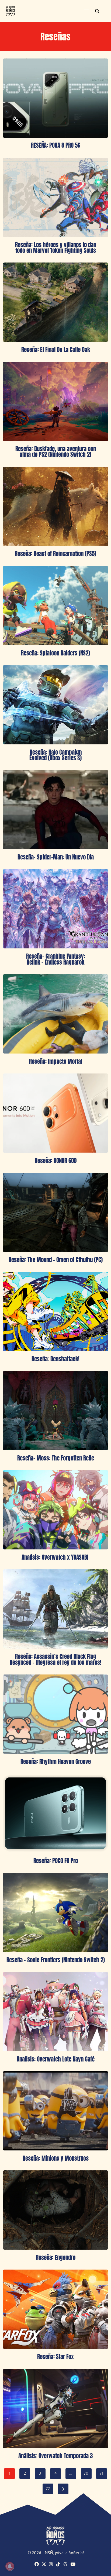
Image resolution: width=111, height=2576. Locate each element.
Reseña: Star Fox (55, 2357)
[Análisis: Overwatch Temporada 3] (55, 2409)
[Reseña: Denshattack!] (55, 1311)
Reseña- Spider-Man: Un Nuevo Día (56, 857)
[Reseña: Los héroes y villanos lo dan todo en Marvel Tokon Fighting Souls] (55, 197)
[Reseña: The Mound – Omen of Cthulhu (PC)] (55, 1212)
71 (101, 2474)
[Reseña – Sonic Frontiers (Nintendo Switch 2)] (55, 1912)
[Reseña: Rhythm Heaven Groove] (55, 1714)
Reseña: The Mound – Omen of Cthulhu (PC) (56, 1260)
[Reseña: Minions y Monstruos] (55, 2111)
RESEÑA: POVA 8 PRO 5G (56, 145)
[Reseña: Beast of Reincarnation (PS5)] (55, 506)
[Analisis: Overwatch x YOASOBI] (55, 1510)
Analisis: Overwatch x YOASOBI (56, 1557)
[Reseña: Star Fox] (55, 2309)
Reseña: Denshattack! (55, 1359)
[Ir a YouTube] (74, 2565)
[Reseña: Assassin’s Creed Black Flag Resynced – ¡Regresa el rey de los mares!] (55, 1609)
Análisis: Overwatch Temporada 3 (55, 2456)
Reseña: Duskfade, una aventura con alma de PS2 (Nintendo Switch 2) (56, 452)
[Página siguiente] (63, 2489)
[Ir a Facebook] (37, 2565)
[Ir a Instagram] (52, 2565)
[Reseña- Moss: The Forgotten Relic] (55, 1411)
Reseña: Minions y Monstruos (56, 2158)
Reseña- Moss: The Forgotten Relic (56, 1458)
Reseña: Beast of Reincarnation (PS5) (55, 554)
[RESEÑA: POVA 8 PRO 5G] (55, 98)
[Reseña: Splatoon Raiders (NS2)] (55, 606)
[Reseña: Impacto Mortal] (55, 1014)
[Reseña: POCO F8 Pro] (55, 1813)
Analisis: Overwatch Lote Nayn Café (56, 2059)
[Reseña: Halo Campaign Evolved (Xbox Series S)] (55, 705)
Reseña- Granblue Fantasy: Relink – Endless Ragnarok (56, 959)
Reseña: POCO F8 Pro (56, 1861)
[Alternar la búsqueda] (97, 11)
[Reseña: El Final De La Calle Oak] (55, 302)
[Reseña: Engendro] (55, 2210)
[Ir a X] (45, 2565)
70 (86, 2474)
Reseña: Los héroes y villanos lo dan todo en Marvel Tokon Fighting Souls (56, 248)
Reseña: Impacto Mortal (56, 1061)
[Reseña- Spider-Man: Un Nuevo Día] (55, 810)
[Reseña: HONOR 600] (55, 1113)
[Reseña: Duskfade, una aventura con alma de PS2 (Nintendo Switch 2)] (55, 401)
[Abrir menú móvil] (86, 11)
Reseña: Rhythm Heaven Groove (56, 1762)
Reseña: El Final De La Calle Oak (56, 350)
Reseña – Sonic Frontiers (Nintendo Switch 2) (56, 1960)
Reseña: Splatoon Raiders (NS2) (55, 653)
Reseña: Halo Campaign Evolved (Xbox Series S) (55, 755)
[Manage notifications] (10, 2566)
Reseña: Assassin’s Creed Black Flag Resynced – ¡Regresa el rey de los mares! (55, 1659)
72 (48, 2489)
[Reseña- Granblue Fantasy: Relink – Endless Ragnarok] (55, 909)
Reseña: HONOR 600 (56, 1161)
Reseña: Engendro (56, 2257)
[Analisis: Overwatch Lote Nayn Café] (55, 2012)
